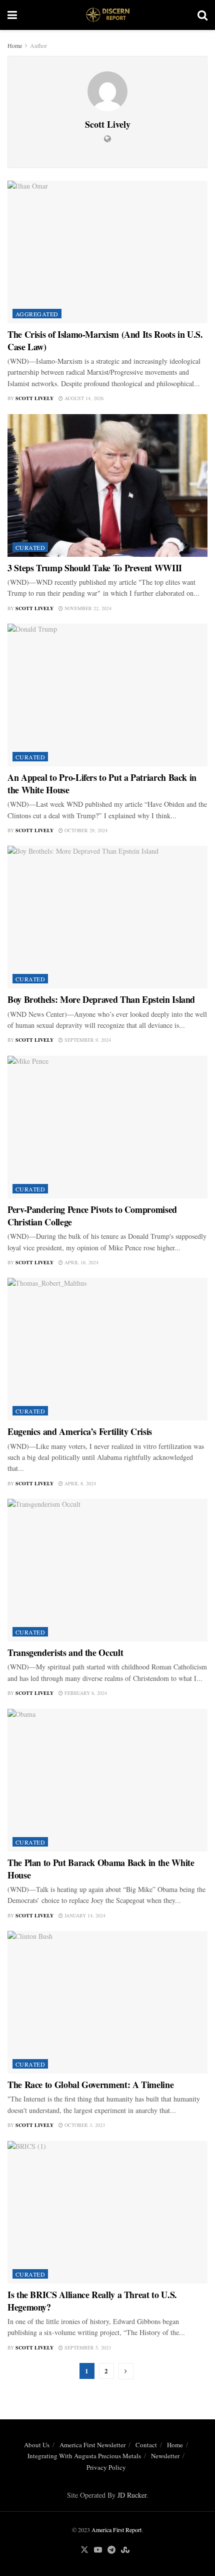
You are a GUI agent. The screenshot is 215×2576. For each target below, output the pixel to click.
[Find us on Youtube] (98, 2550)
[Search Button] (202, 15)
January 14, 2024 (84, 1915)
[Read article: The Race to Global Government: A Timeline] (107, 2002)
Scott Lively (34, 398)
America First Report (116, 2530)
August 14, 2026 (83, 398)
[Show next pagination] (126, 2371)
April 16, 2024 (81, 1262)
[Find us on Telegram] (111, 2550)
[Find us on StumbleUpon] (125, 2550)
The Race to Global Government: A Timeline (90, 2085)
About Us (37, 2445)
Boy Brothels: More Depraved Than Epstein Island (101, 999)
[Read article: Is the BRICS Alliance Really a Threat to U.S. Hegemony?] (107, 2212)
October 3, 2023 (84, 2125)
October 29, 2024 (85, 830)
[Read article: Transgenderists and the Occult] (107, 1570)
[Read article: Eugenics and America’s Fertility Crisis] (107, 1349)
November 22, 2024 (87, 608)
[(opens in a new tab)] (107, 252)
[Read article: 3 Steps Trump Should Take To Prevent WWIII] (107, 485)
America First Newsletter (92, 2445)
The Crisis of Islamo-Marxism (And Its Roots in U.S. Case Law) (105, 341)
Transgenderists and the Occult (65, 1652)
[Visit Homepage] (107, 15)
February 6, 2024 (85, 1693)
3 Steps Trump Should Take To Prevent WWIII (95, 568)
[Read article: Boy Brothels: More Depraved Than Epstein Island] (107, 917)
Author (38, 45)
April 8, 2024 (79, 1483)
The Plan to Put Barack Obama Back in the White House (101, 1869)
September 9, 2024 (87, 1040)
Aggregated (37, 314)
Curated (30, 547)
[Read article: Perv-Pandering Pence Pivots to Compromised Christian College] (107, 1127)
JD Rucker (132, 2495)
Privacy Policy (106, 2467)
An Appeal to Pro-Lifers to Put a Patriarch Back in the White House (102, 784)
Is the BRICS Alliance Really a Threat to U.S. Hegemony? (92, 2301)
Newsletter (165, 2456)
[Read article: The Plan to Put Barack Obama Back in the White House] (107, 1780)
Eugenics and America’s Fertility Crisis (80, 1431)
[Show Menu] (12, 15)
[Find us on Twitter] (84, 2550)
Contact (146, 2445)
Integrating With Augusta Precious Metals (84, 2456)
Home (15, 45)
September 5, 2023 (87, 2347)
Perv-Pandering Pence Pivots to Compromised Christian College (92, 1216)
